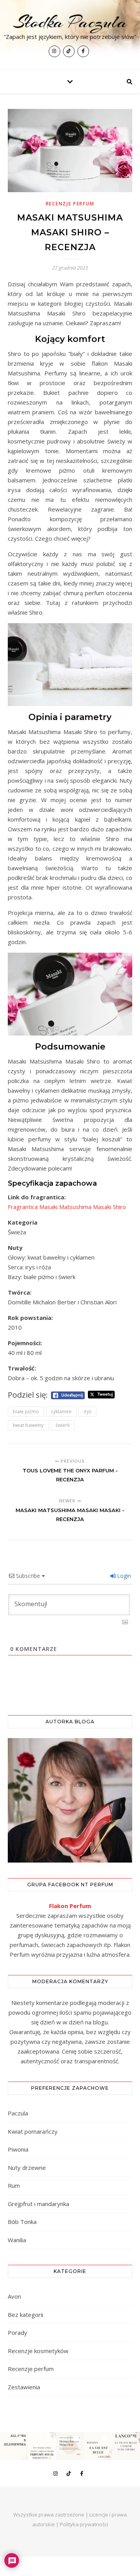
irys (87, 1412)
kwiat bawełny (28, 1425)
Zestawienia (24, 2387)
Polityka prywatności (84, 2524)
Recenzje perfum (70, 204)
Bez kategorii (25, 2315)
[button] (14, 2446)
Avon (14, 2296)
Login (123, 1576)
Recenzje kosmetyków (38, 2351)
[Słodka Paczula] (70, 35)
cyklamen (61, 1412)
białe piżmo (26, 1412)
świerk (63, 1425)
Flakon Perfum (70, 1906)
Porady (17, 2332)
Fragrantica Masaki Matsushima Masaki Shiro (67, 1207)
